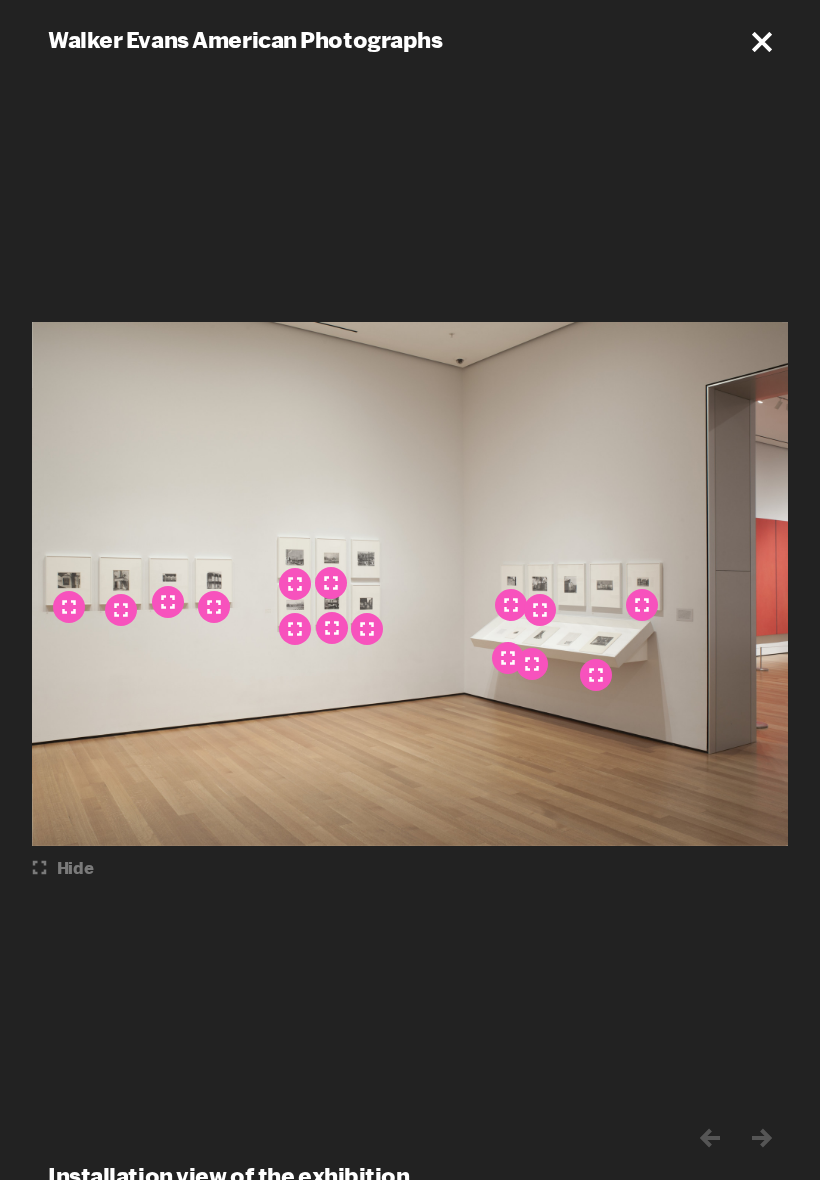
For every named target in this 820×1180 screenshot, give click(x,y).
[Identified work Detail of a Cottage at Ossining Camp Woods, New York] (69, 607)
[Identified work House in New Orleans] (168, 602)
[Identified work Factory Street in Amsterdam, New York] (367, 629)
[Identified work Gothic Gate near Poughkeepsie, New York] (596, 675)
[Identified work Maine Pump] (121, 610)
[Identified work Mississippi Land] (295, 629)
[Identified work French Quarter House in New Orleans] (214, 607)
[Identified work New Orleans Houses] (642, 605)
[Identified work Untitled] (508, 658)
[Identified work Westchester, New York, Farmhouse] (332, 628)
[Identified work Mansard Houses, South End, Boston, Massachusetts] (532, 664)
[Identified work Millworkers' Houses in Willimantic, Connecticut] (540, 610)
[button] (762, 42)
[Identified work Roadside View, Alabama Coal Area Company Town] (295, 584)
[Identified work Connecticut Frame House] (511, 605)
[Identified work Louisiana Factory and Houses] (331, 583)
